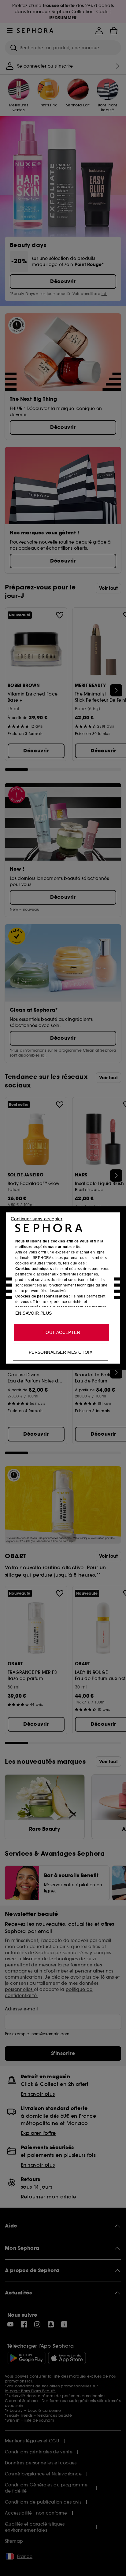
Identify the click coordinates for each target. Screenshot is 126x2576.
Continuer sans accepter (37, 1219)
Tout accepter (61, 1332)
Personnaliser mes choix (61, 1352)
